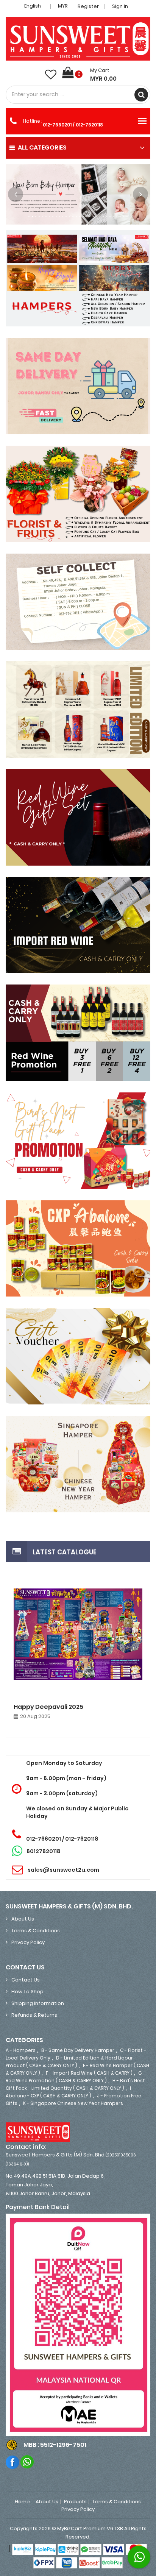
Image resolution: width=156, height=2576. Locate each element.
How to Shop (27, 1992)
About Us (23, 1919)
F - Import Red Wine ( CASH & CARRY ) (89, 2073)
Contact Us (26, 1980)
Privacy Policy (28, 1942)
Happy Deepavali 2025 (48, 1707)
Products (75, 2502)
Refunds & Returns (34, 2015)
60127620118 (44, 1851)
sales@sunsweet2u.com (63, 1870)
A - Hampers (21, 2050)
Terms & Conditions (36, 1931)
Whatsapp (27, 2462)
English (33, 6)
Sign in (120, 6)
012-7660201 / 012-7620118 (73, 125)
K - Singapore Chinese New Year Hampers (73, 2103)
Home (22, 2502)
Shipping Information (38, 2003)
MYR (63, 6)
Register (88, 6)
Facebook (13, 2462)
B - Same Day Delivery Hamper (78, 2050)
